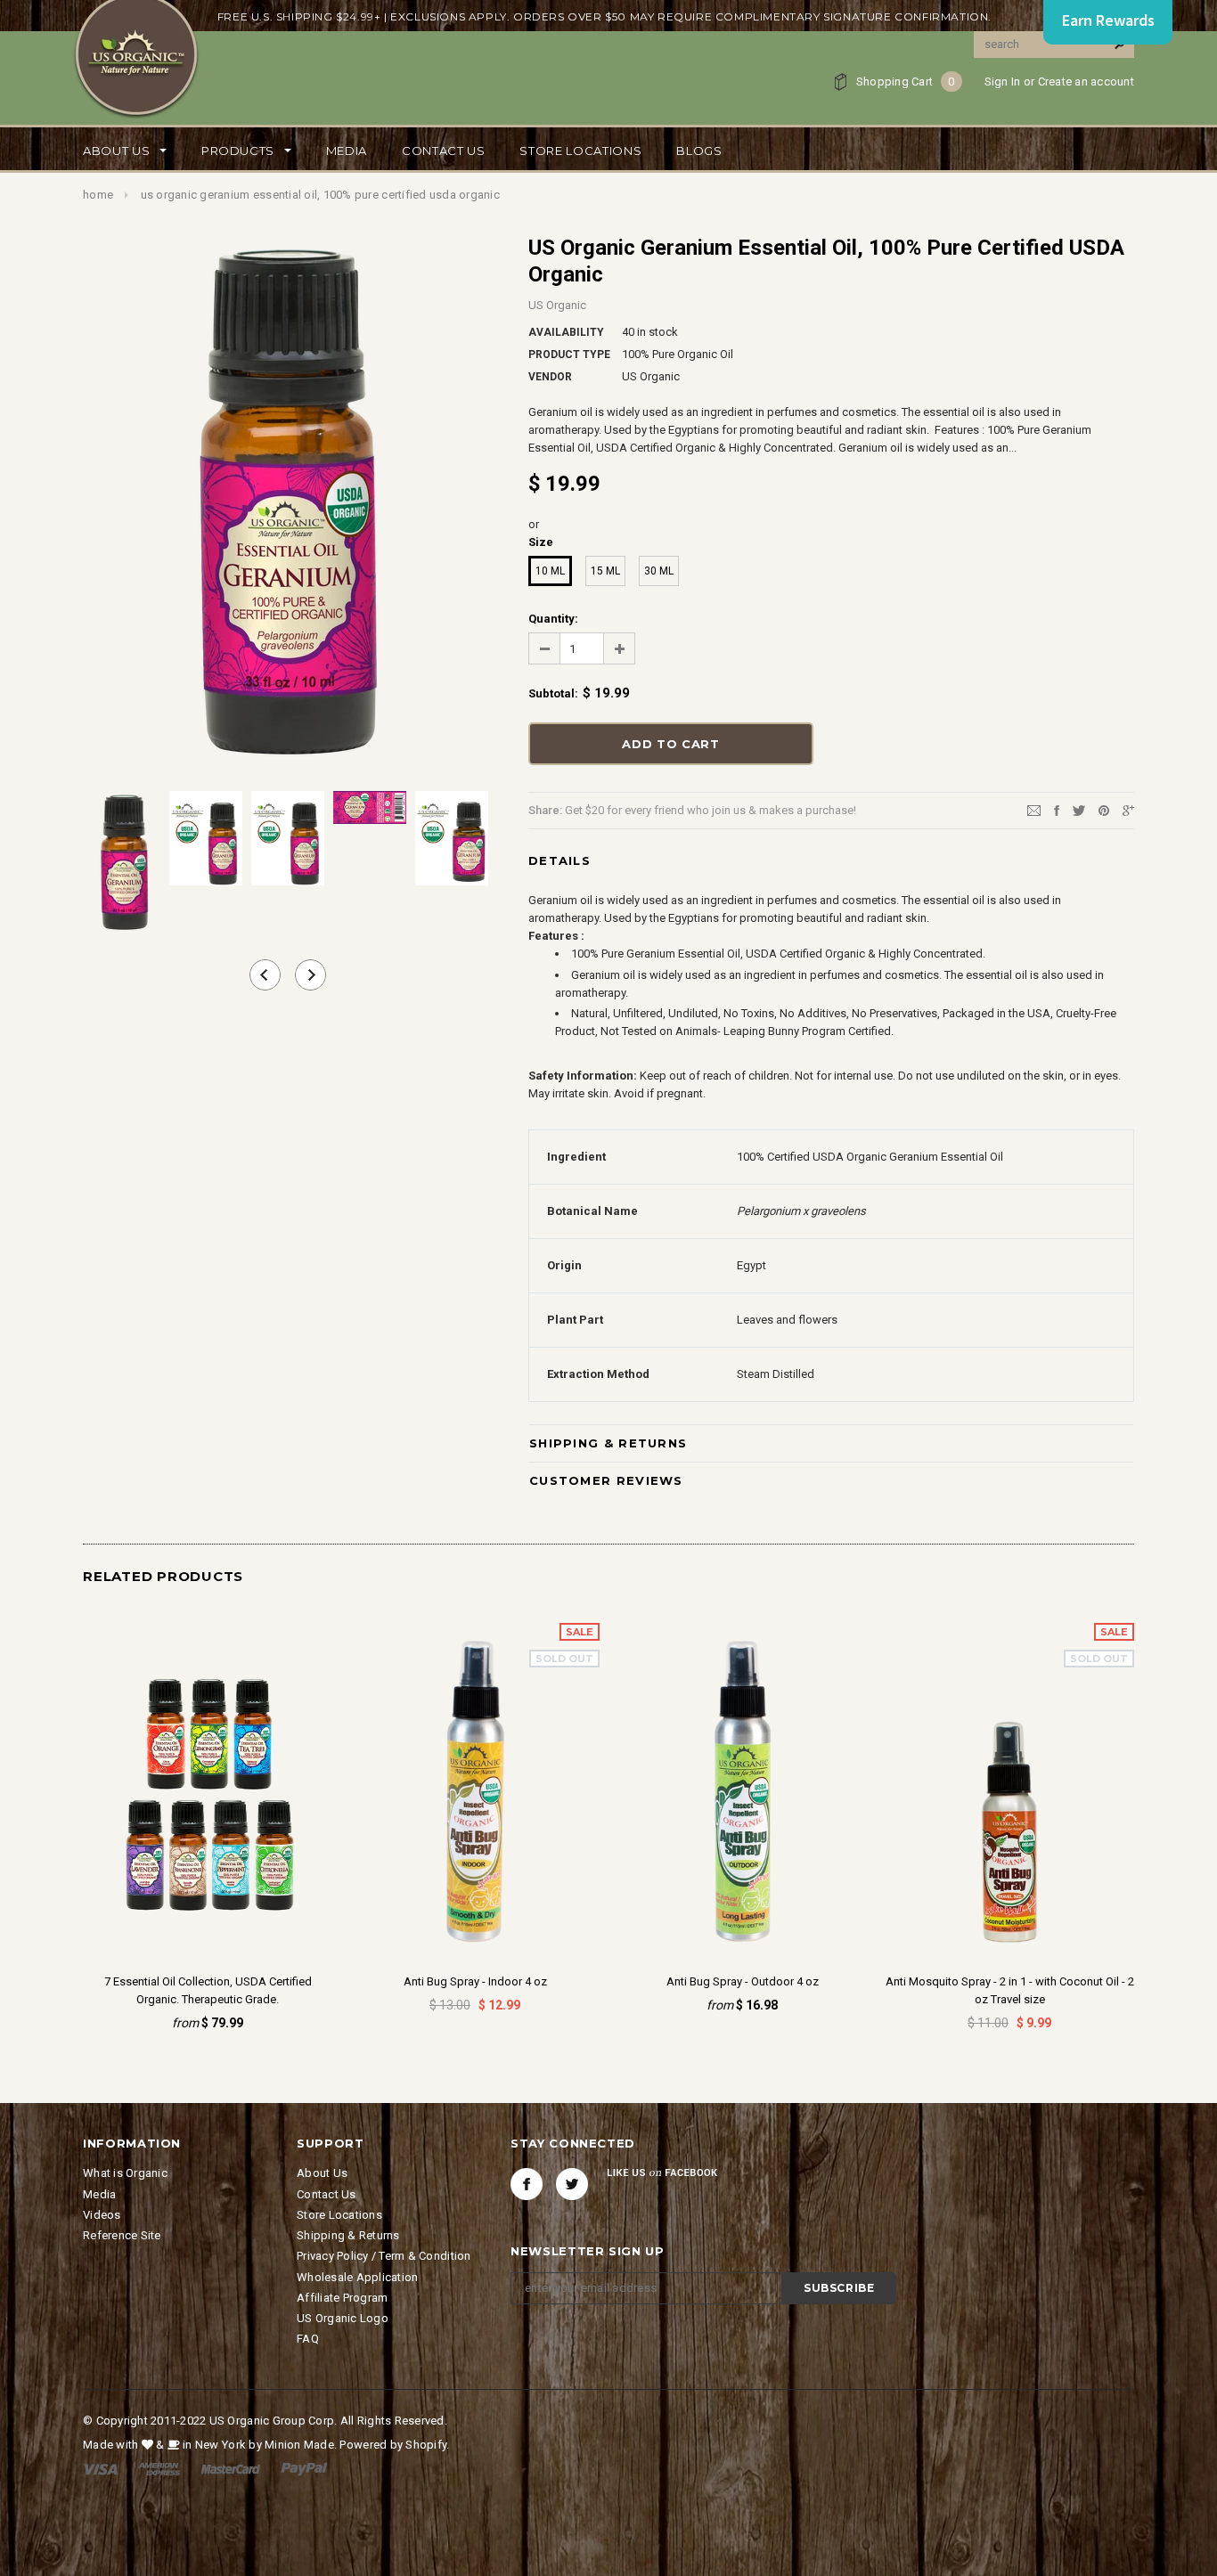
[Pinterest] (1104, 809)
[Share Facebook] (1057, 809)
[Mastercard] (231, 2469)
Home (98, 195)
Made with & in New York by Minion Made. (210, 2445)
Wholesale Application (357, 2277)
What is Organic (125, 2173)
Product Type (569, 355)
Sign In (1003, 82)
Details (559, 860)
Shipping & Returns (608, 1443)
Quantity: (553, 619)
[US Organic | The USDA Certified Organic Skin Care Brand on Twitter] (572, 2184)
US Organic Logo (343, 2318)
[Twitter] (1079, 809)
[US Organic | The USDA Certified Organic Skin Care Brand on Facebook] (527, 2184)
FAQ (308, 2339)
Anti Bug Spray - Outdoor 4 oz (743, 1981)
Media (99, 2194)
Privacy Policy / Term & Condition (384, 2256)
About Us (322, 2173)
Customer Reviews (606, 1480)
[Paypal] (304, 2469)
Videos (102, 2215)
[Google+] (1128, 809)
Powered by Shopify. (394, 2445)
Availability (566, 332)
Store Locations (339, 2215)
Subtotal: (553, 693)
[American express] (159, 2469)
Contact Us (327, 2194)
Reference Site (122, 2235)
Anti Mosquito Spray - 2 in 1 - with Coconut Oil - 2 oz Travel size (1010, 1990)
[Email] (1034, 809)
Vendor (550, 377)
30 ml (659, 571)
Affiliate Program (342, 2298)
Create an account (1086, 82)
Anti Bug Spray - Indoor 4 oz (475, 1981)
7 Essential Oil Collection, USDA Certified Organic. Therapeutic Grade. (208, 1990)
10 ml (550, 571)
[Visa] (100, 2469)
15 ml (605, 571)
